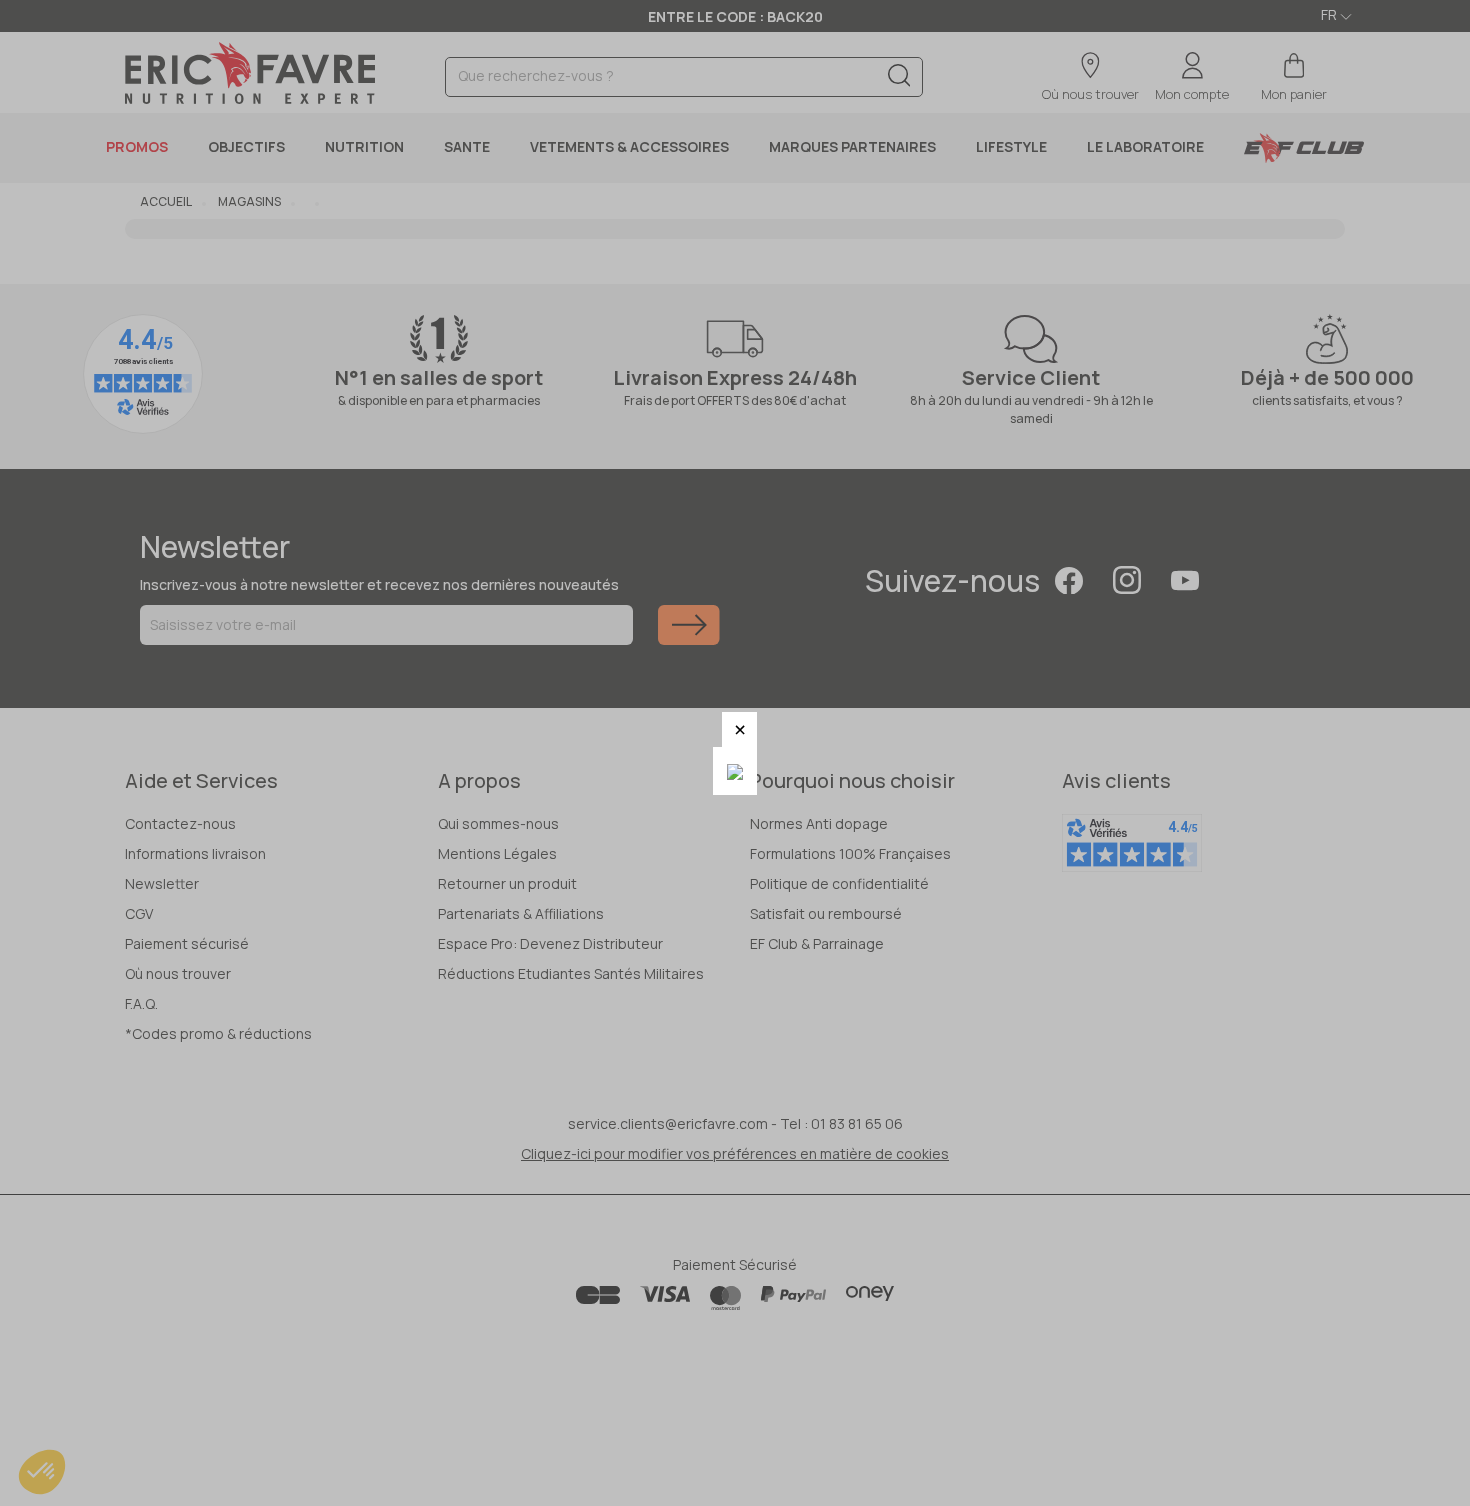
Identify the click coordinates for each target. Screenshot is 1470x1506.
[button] (739, 729)
